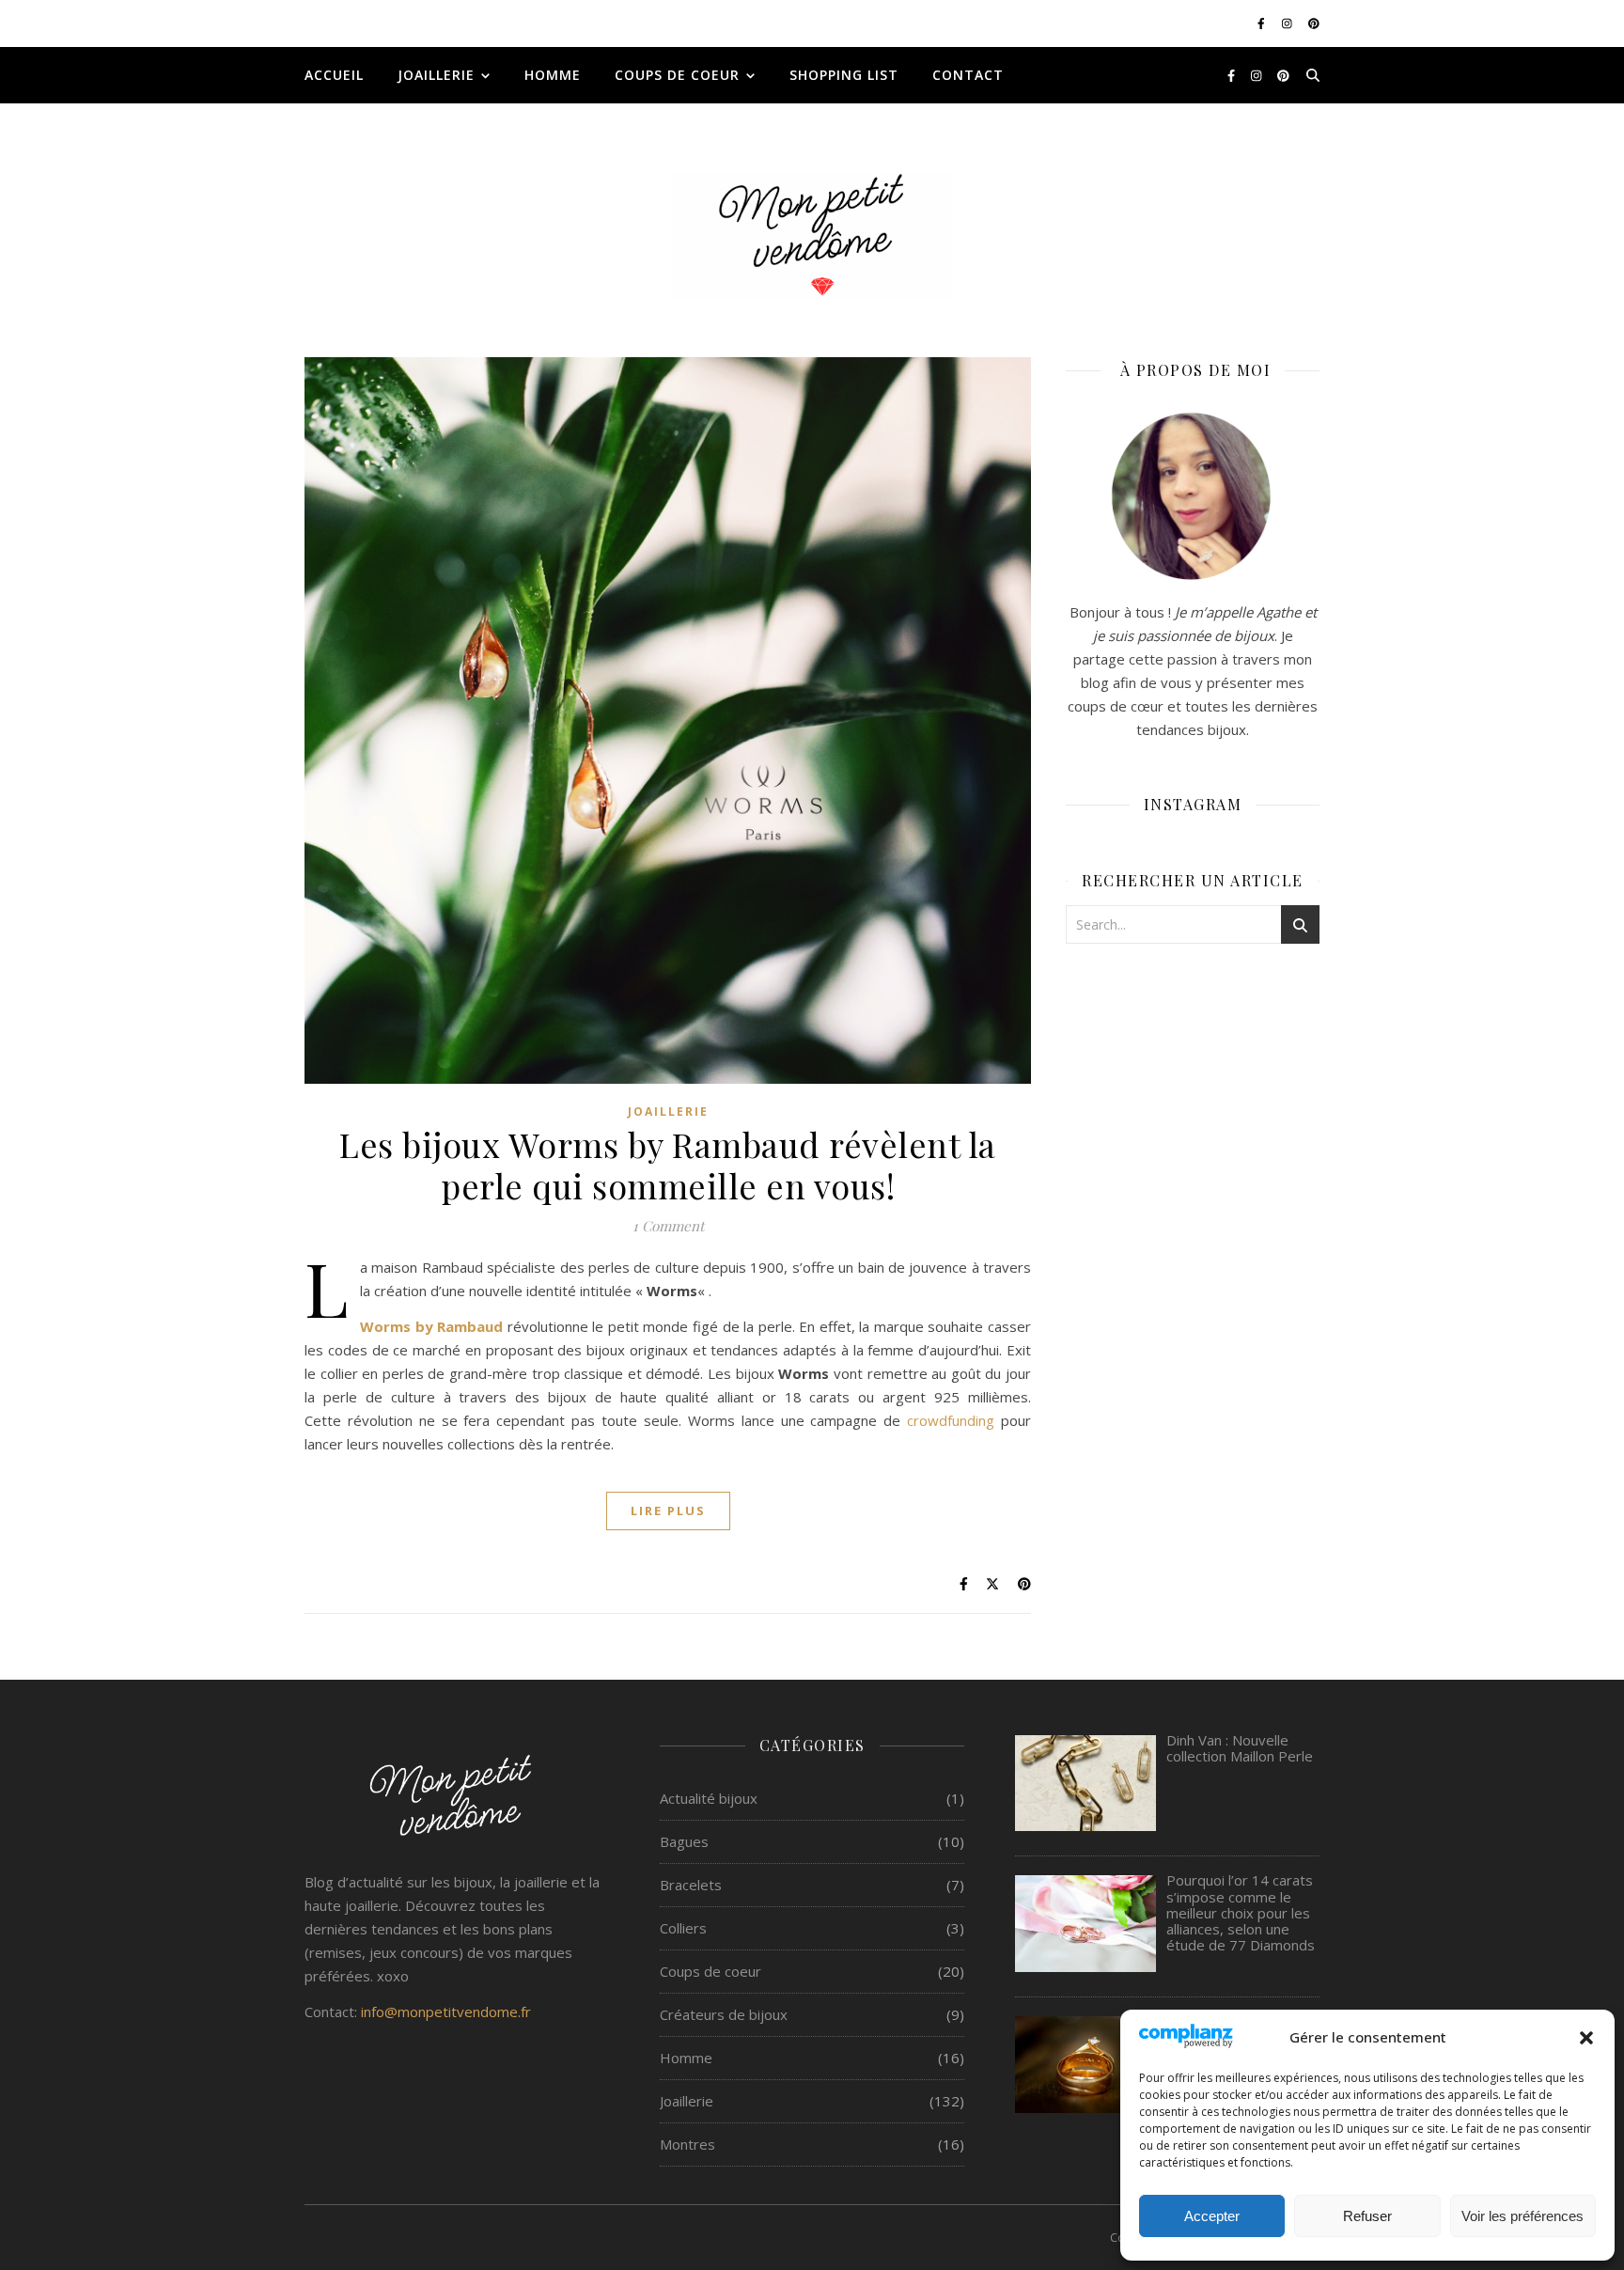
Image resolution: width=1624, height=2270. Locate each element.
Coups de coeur (677, 75)
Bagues (684, 1841)
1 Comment (668, 1226)
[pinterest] (1314, 23)
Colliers (683, 1928)
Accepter (1212, 2216)
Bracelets (691, 1885)
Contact (968, 75)
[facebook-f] (1263, 23)
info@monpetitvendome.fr (446, 2012)
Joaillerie (436, 75)
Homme (553, 75)
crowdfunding (951, 1420)
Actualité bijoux (709, 1798)
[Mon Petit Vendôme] (812, 236)
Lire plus (668, 1511)
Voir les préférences (1522, 2216)
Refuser (1367, 2216)
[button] (1586, 2038)
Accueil (334, 75)
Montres (687, 2144)
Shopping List (844, 75)
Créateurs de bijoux (724, 2014)
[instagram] (1288, 23)
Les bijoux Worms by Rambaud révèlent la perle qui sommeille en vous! (668, 1165)
